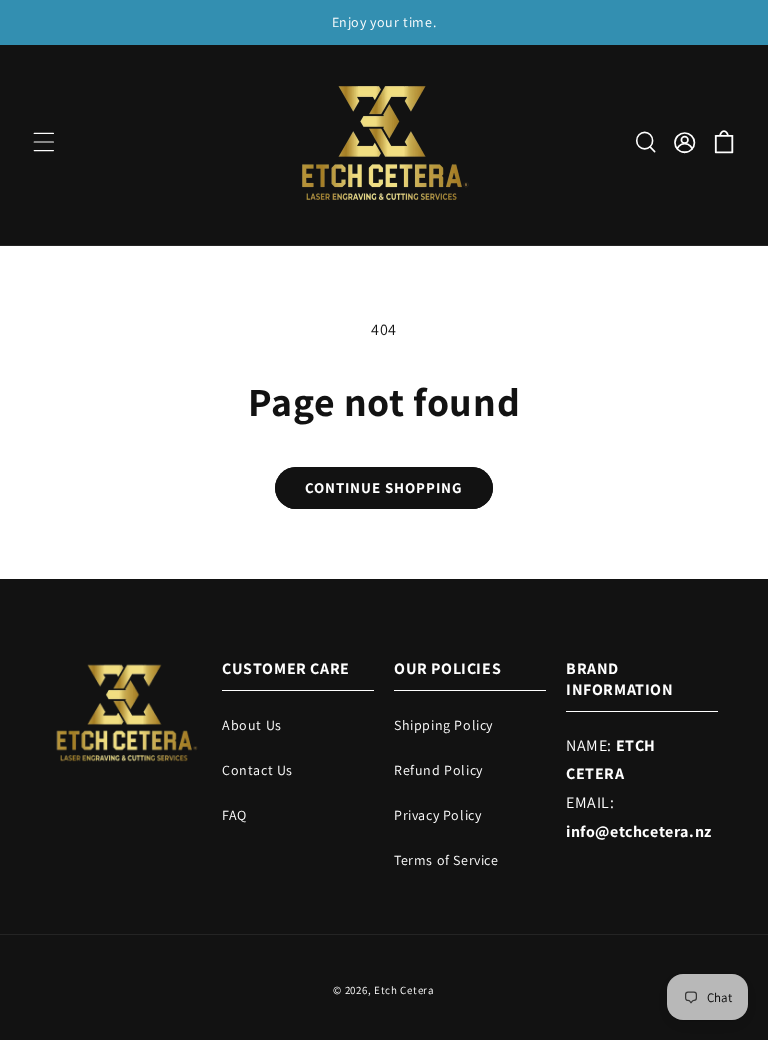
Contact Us (257, 770)
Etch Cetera (404, 990)
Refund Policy (438, 770)
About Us (252, 725)
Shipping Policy (443, 725)
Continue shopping (384, 487)
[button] (44, 142)
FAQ (234, 815)
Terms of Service (446, 860)
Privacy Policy (437, 815)
